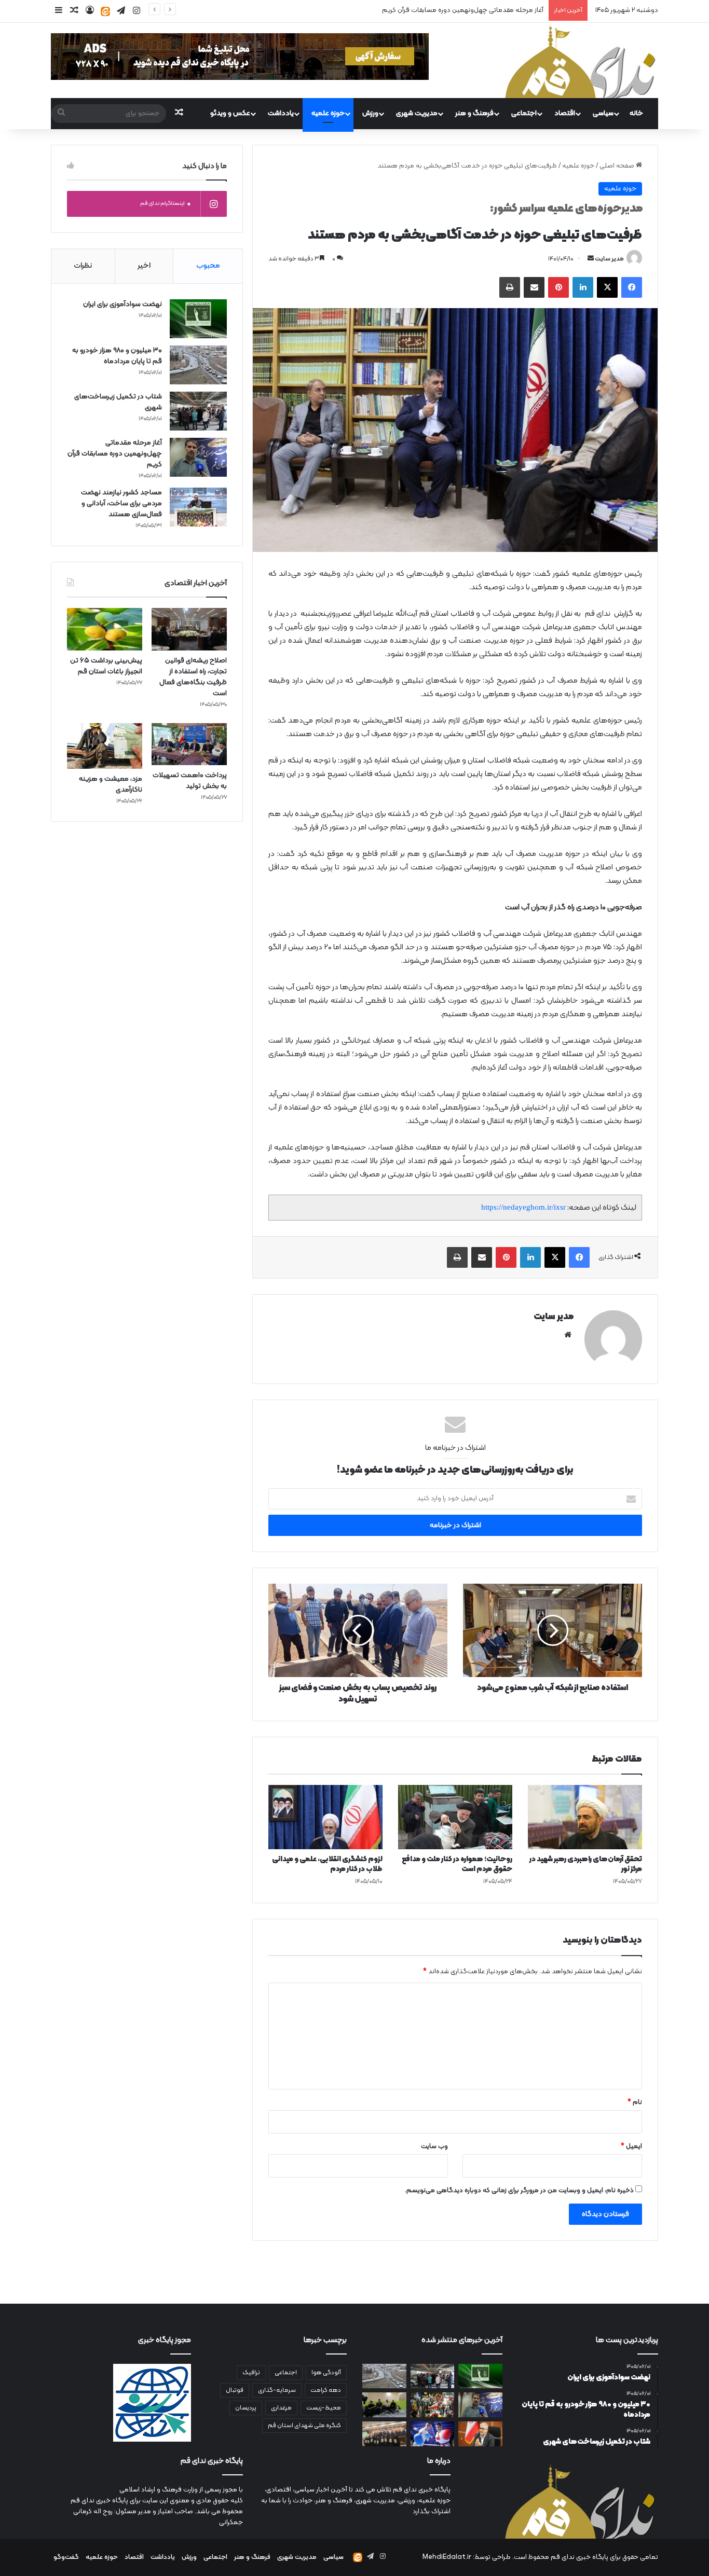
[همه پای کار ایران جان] (433, 2405)
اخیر (144, 266)
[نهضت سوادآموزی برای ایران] (198, 319)
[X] (607, 287)
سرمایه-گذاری (277, 2390)
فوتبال (235, 2390)
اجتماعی (524, 113)
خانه (636, 113)
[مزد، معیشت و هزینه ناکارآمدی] (105, 746)
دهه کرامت (326, 2390)
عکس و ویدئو (230, 113)
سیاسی (603, 113)
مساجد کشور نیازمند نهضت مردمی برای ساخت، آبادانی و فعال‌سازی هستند (439, 10)
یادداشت (281, 113)
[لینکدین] (583, 287)
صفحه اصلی (618, 166)
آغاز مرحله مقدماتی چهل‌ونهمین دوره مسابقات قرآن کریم (115, 454)
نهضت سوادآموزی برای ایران (122, 304)
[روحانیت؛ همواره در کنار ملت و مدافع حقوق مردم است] (455, 1817)
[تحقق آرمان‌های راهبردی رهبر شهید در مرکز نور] (585, 1817)
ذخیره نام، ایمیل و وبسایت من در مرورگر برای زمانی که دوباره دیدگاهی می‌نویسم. (519, 2191)
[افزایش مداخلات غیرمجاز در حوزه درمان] (480, 2434)
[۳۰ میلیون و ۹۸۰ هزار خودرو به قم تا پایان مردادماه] (198, 365)
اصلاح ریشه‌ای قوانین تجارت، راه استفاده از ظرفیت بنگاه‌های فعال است (193, 677)
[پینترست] (558, 287)
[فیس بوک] (632, 287)
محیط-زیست (324, 2408)
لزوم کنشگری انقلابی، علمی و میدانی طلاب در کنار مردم (327, 1864)
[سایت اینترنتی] (568, 1335)
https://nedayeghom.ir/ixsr (523, 1207)
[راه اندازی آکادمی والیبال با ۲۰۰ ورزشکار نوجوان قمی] (384, 2405)
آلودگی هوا (326, 2373)
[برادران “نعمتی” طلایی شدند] (433, 2434)
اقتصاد (565, 113)
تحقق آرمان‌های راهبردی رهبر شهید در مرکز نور (586, 1864)
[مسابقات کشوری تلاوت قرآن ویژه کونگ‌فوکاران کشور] (384, 2434)
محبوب (208, 266)
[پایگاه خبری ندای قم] (580, 60)
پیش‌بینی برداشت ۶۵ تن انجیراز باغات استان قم (106, 666)
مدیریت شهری (417, 113)
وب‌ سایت (434, 2146)
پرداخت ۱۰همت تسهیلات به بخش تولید (190, 781)
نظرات (83, 266)
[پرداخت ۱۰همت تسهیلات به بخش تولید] (189, 744)
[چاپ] (510, 287)
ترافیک (251, 2373)
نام (635, 2102)
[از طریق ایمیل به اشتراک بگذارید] (534, 287)
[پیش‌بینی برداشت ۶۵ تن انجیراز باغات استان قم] (105, 629)
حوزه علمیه (328, 113)
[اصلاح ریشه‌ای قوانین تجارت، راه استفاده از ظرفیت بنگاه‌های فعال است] (189, 629)
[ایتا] (105, 11)
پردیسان (246, 2408)
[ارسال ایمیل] (591, 259)
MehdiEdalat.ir (447, 2557)
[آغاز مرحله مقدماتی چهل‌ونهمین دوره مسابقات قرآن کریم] (198, 457)
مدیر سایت (609, 259)
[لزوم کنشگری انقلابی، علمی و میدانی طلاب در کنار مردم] (325, 1817)
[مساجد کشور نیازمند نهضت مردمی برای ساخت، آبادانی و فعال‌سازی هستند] (198, 507)
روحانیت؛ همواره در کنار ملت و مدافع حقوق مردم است (457, 1864)
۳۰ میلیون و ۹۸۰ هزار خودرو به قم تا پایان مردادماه (117, 356)
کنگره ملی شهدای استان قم (304, 2426)
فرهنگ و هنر (474, 113)
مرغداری (281, 2408)
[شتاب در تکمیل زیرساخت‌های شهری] (198, 411)
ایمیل (631, 2146)
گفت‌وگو (66, 2557)
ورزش (370, 113)
